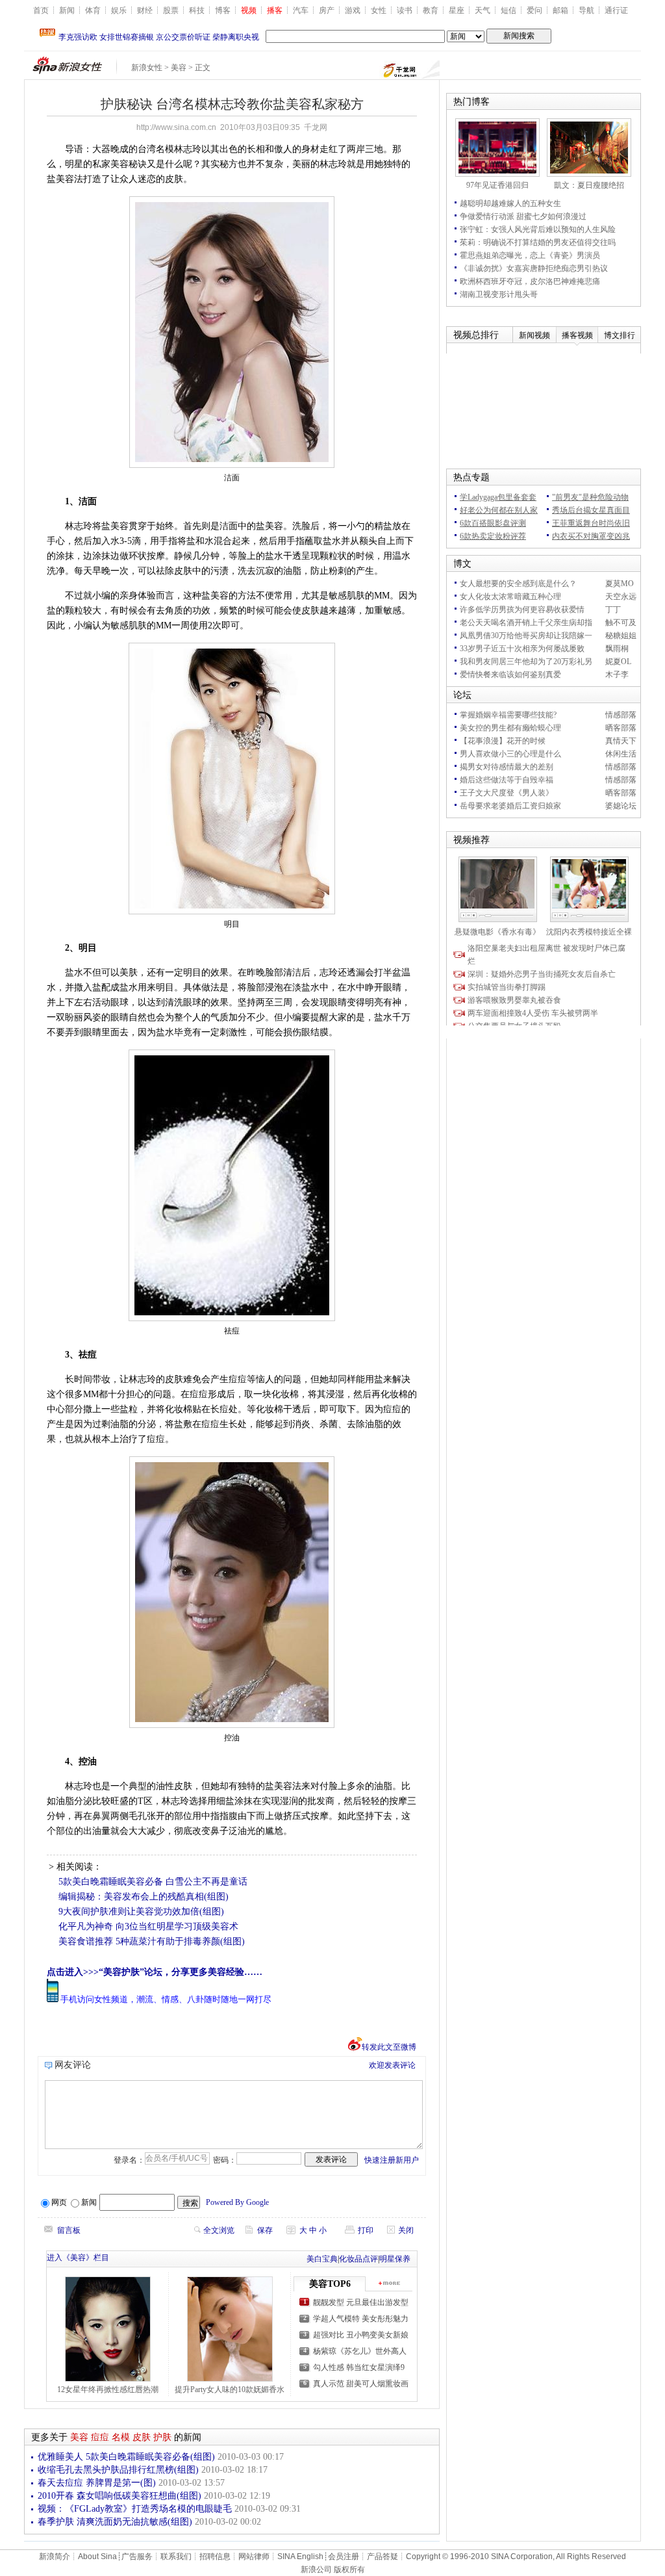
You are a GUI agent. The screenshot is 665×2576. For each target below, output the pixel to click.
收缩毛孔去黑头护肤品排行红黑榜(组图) (118, 2470)
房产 (327, 10)
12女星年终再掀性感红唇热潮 (108, 2389)
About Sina (97, 2557)
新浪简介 (55, 2557)
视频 (249, 10)
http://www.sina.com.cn (176, 127)
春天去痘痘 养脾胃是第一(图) (97, 2483)
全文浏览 (219, 2230)
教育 (431, 10)
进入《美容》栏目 (78, 2258)
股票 (171, 10)
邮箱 (560, 10)
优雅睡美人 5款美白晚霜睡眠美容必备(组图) (126, 2457)
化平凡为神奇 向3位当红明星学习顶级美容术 (148, 1926)
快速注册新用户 (392, 2160)
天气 (483, 10)
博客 (223, 10)
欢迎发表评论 (392, 2065)
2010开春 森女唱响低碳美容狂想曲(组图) (119, 2496)
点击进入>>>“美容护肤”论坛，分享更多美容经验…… (155, 1972)
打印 (366, 2230)
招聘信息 (215, 2557)
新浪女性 (147, 68)
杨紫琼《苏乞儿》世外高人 (360, 2351)
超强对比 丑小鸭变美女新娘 (361, 2335)
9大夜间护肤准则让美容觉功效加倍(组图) (141, 1912)
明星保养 (395, 2259)
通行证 (616, 10)
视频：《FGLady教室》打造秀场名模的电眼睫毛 (135, 2509)
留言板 (69, 2230)
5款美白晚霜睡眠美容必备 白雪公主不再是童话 (153, 1882)
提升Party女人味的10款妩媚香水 (230, 2389)
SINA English (300, 2557)
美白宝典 (322, 2259)
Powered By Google (237, 2202)
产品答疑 (383, 2557)
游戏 (353, 10)
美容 (179, 68)
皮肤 (142, 2437)
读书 (405, 10)
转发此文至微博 (389, 2047)
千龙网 (316, 127)
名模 (121, 2437)
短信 (508, 10)
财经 (145, 10)
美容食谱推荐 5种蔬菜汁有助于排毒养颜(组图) (152, 1941)
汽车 (301, 10)
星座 (457, 10)
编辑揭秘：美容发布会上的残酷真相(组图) (144, 1897)
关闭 (406, 2230)
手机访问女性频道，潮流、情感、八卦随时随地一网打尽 (166, 1999)
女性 (379, 10)
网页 (59, 2202)
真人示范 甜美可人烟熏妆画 (361, 2384)
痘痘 (100, 2437)
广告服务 (137, 2557)
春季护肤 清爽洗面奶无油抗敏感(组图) (115, 2522)
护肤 (162, 2437)
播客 (275, 10)
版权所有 (349, 2570)
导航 (586, 10)
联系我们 (176, 2557)
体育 (93, 10)
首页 (41, 10)
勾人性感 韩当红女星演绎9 (359, 2367)
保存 (265, 2230)
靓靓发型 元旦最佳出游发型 (361, 2302)
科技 (197, 10)
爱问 (534, 10)
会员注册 (344, 2557)
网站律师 (254, 2557)
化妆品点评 (358, 2259)
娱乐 (119, 10)
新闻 (67, 10)
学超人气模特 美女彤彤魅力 (361, 2319)
